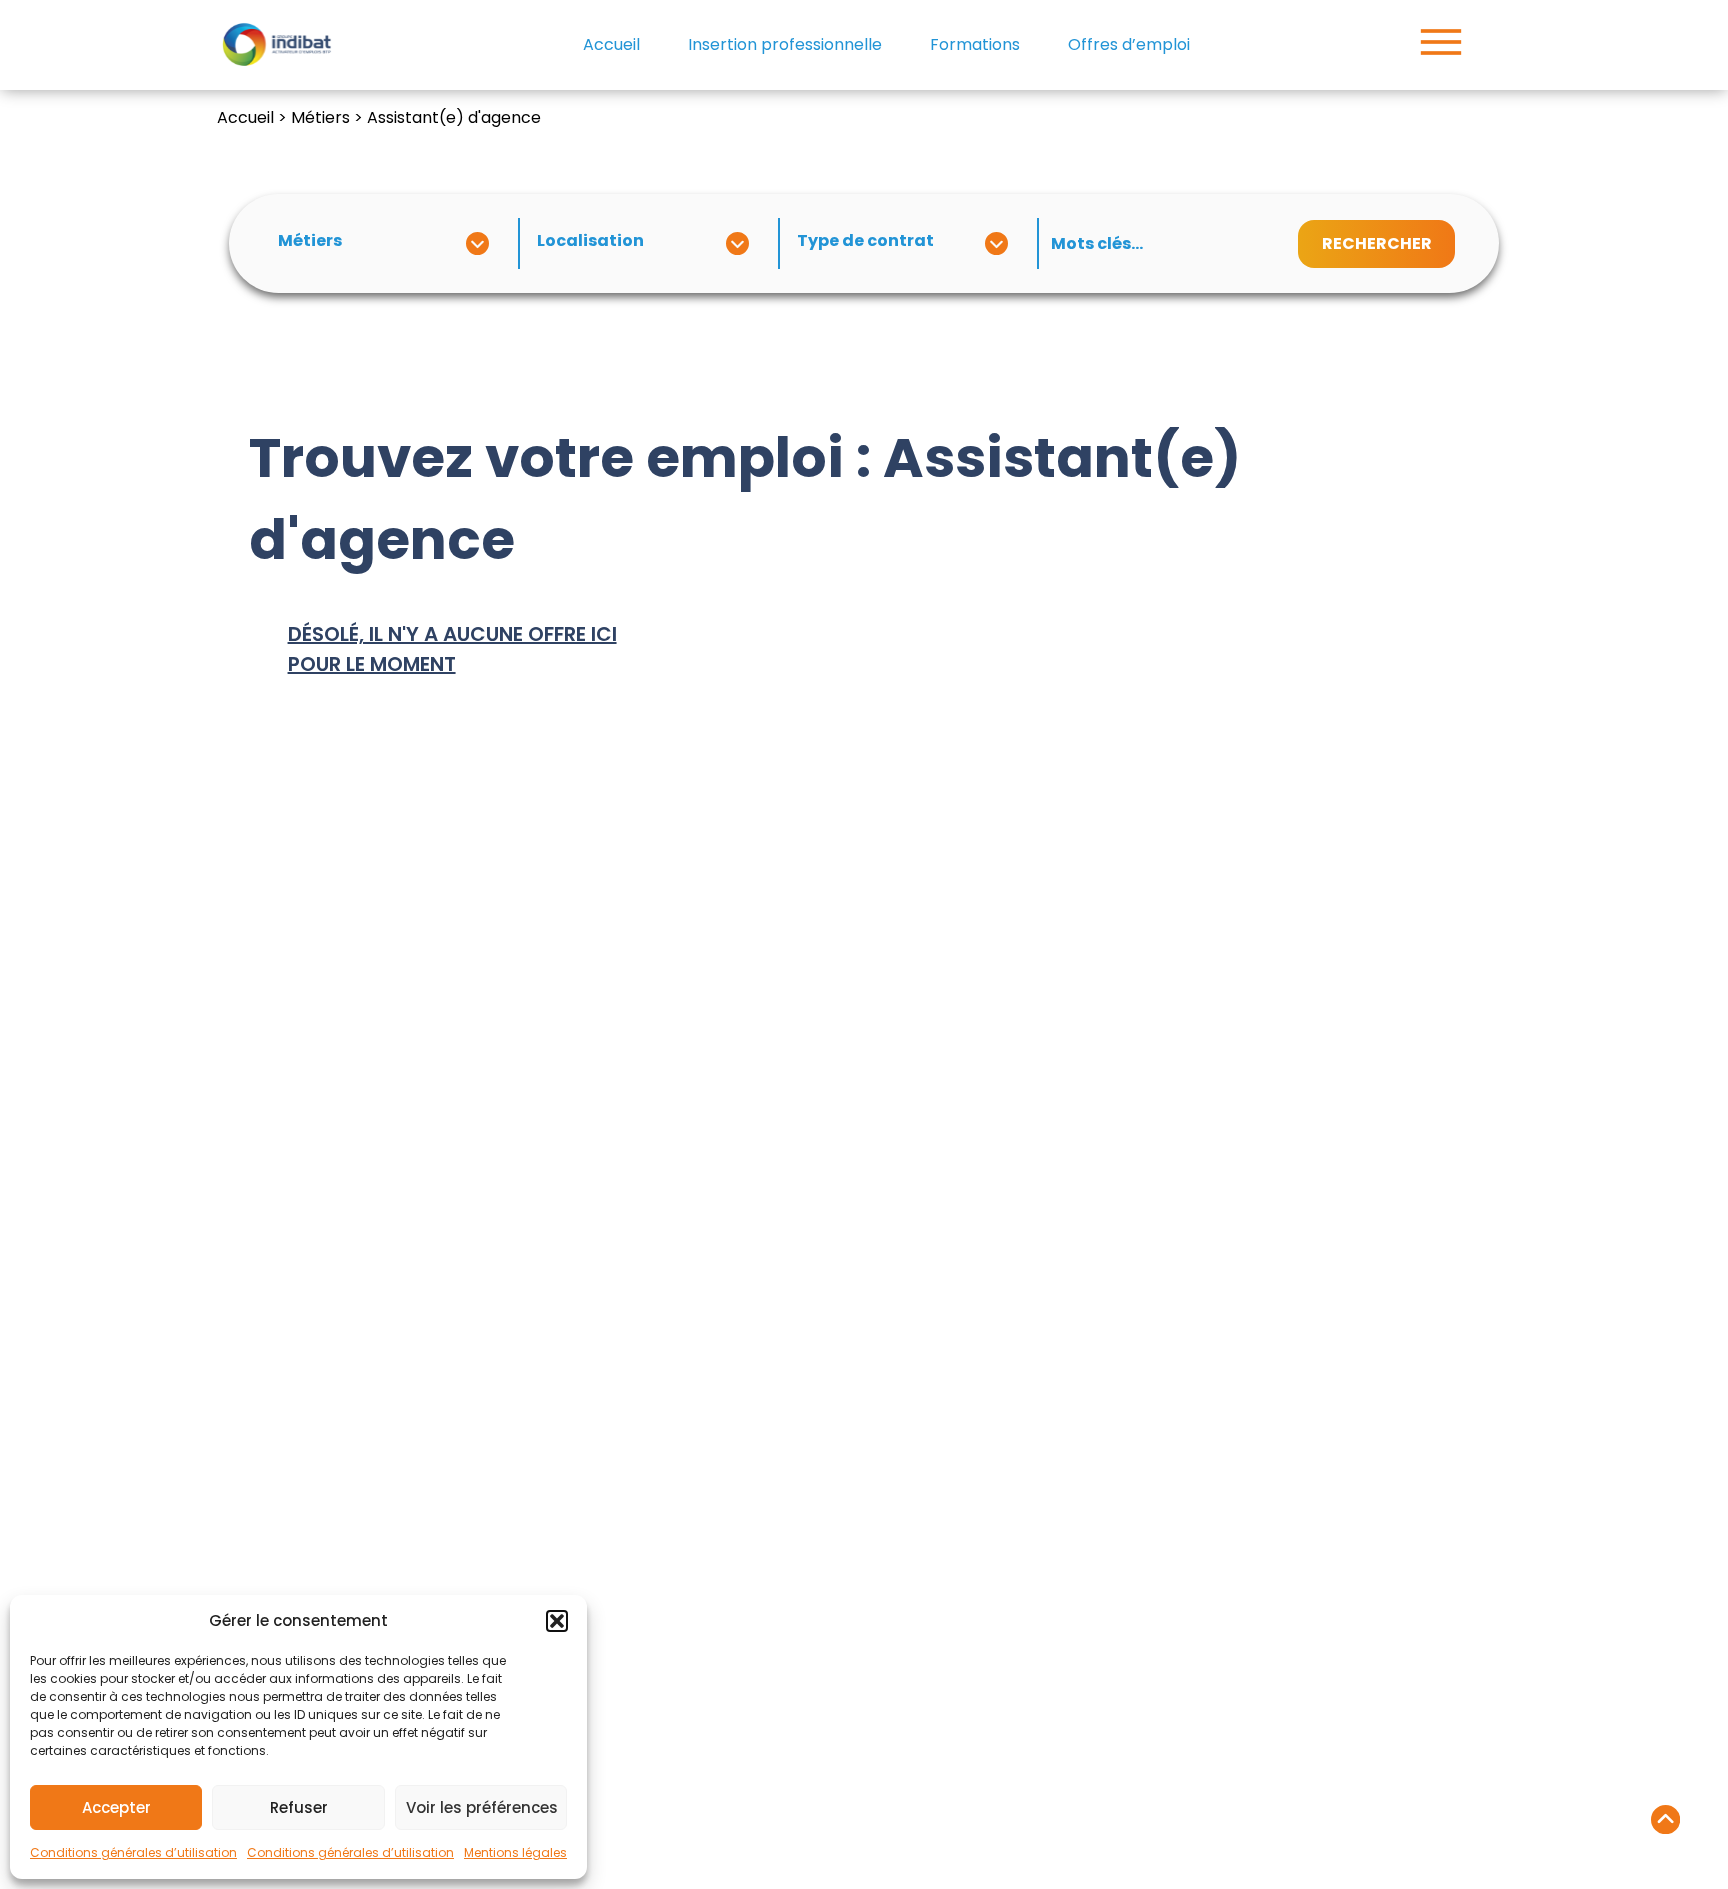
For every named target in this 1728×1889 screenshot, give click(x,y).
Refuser (299, 1807)
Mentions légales (515, 1852)
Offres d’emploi (1129, 44)
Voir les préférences (482, 1807)
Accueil (611, 44)
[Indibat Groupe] (277, 45)
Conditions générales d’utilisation (133, 1852)
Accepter (116, 1807)
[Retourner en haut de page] (1665, 1823)
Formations (975, 44)
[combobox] (389, 243)
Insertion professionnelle (785, 44)
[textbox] (384, 240)
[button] (557, 1621)
